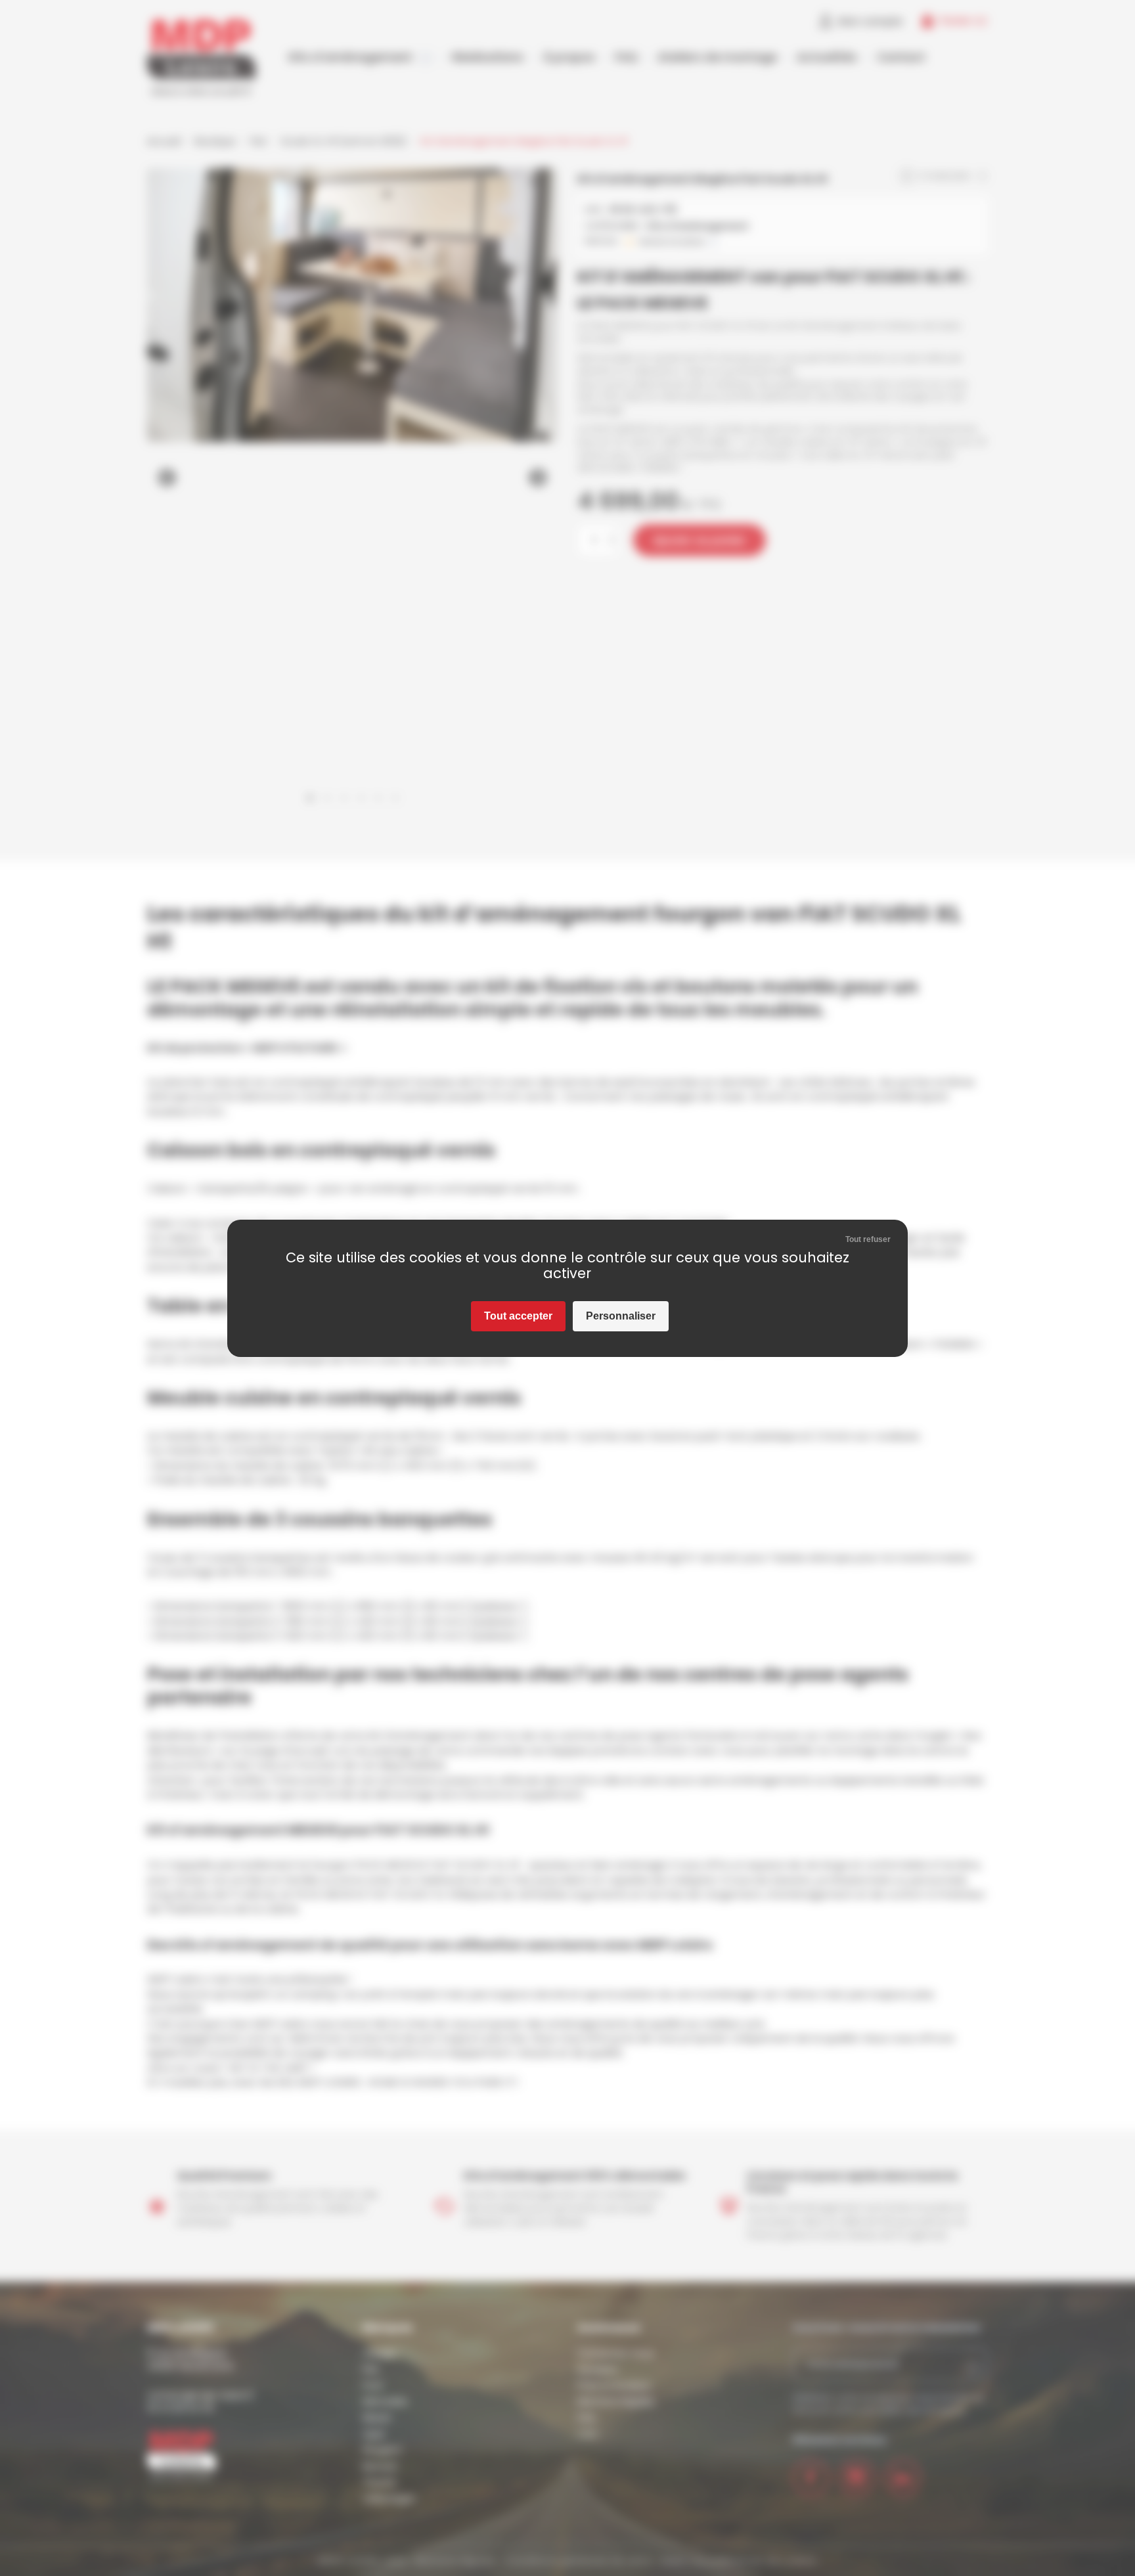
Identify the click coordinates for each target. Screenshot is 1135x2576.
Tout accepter (518, 1316)
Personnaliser (621, 1316)
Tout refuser (868, 1239)
